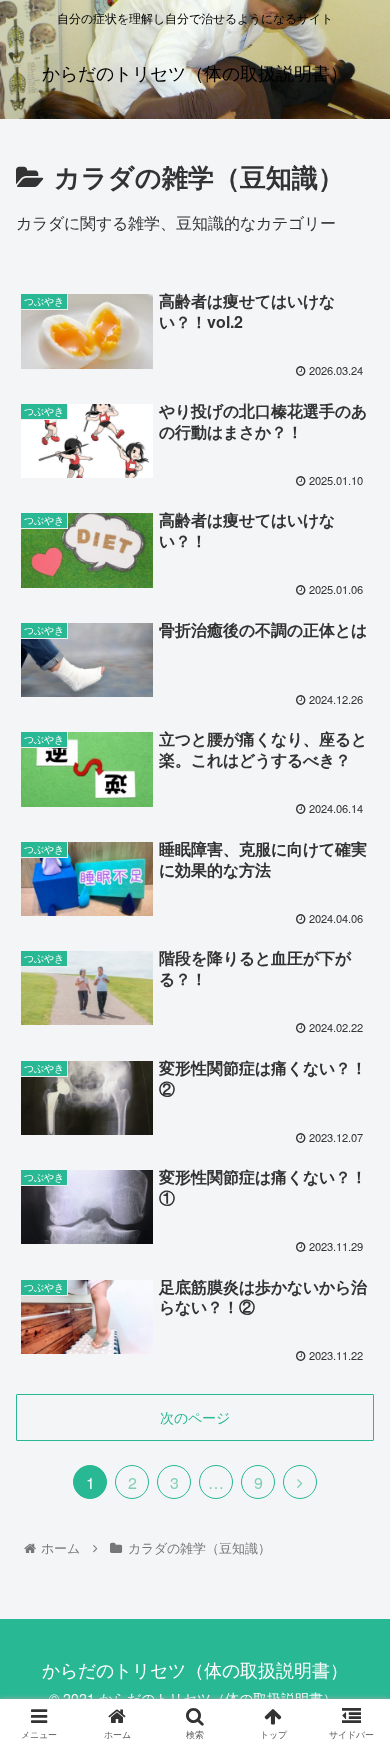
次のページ (195, 1417)
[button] (350, 1677)
